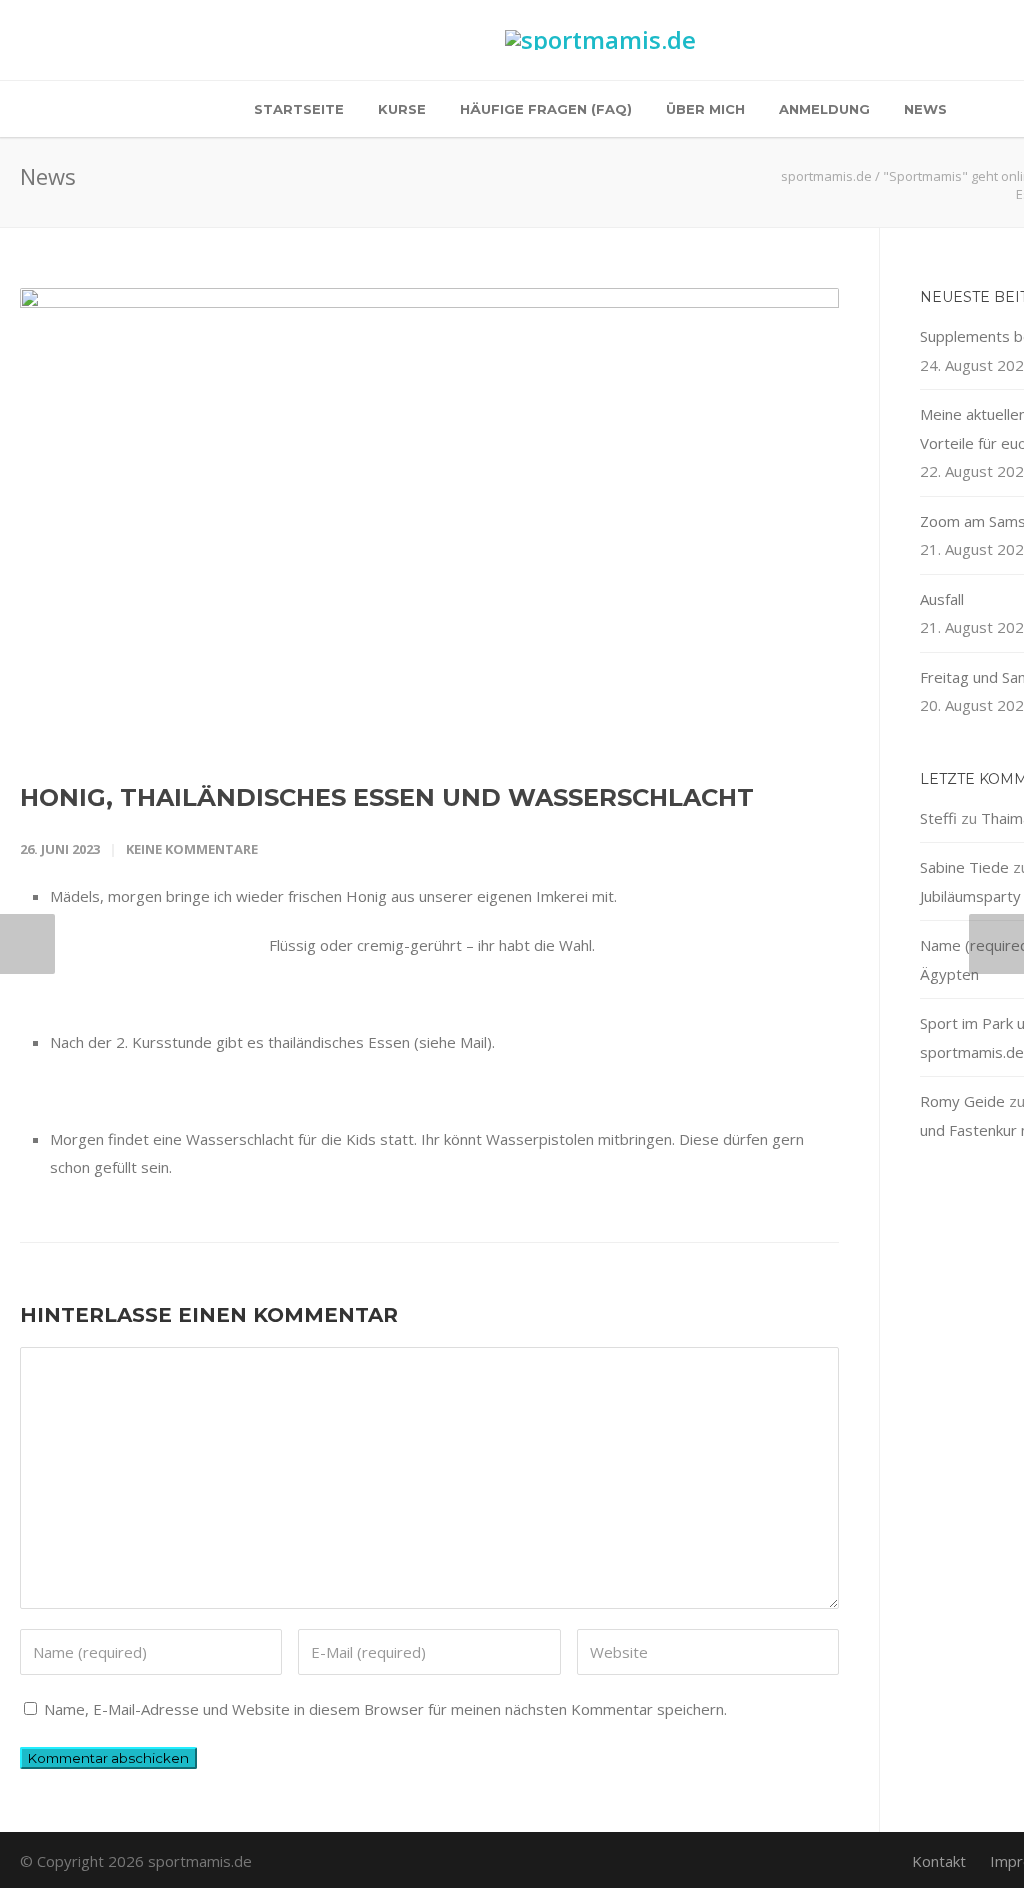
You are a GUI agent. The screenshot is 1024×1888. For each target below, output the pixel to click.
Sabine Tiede (964, 867)
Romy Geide (962, 1101)
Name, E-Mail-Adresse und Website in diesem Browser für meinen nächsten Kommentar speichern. (385, 1709)
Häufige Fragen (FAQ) (546, 109)
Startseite (299, 109)
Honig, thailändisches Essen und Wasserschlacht (387, 797)
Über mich (705, 109)
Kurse (402, 109)
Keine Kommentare (192, 849)
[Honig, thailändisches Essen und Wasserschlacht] (429, 518)
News (925, 109)
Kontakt (939, 1861)
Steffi (938, 818)
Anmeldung (824, 109)
